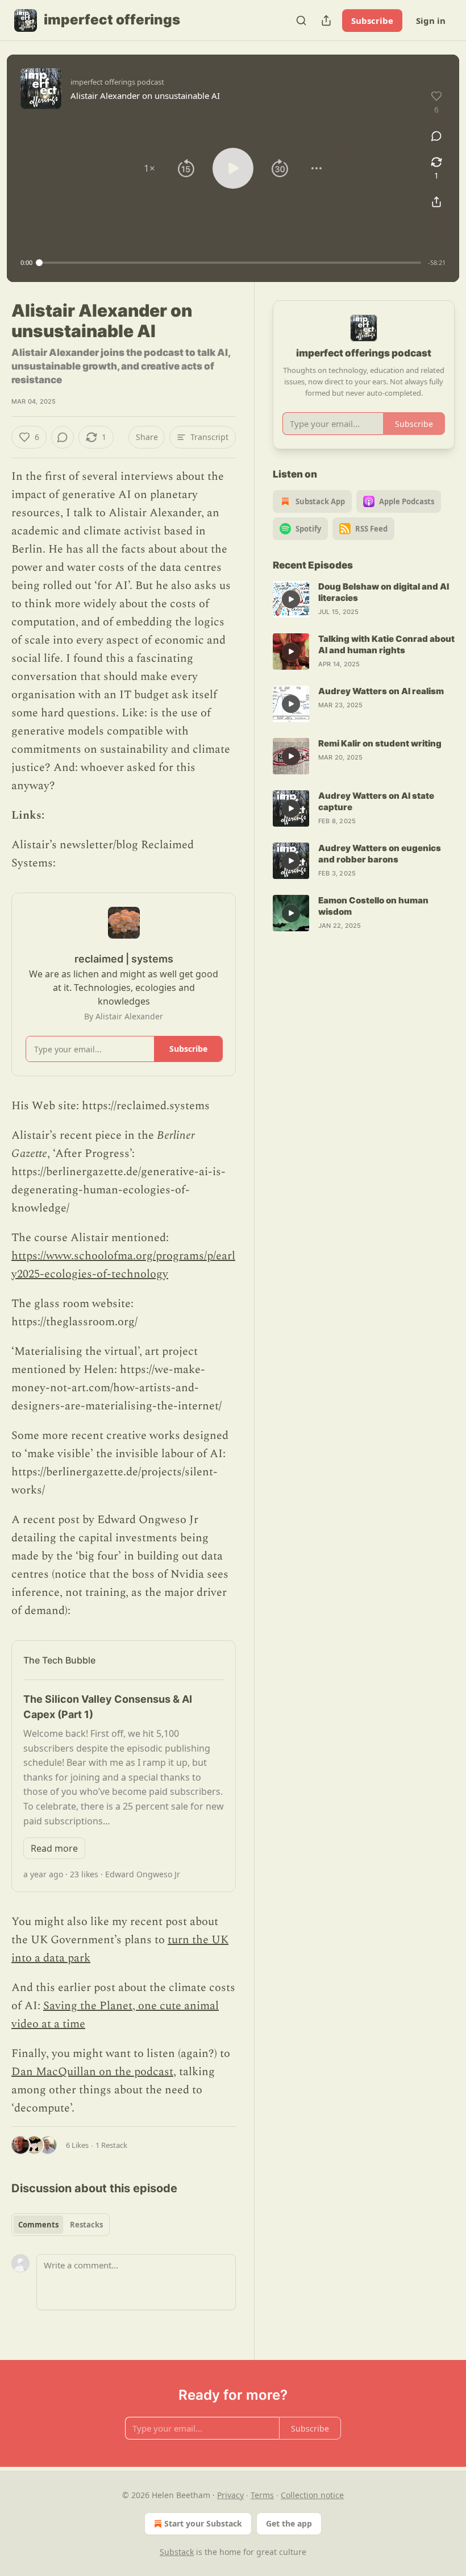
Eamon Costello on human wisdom (373, 906)
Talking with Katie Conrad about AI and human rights (386, 644)
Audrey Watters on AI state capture (376, 801)
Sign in (431, 20)
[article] (364, 599)
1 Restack (111, 2145)
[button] (149, 168)
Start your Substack (203, 2523)
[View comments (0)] (436, 136)
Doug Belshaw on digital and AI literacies (384, 592)
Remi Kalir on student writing (380, 743)
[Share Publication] (326, 20)
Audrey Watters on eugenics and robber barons (380, 854)
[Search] (301, 20)
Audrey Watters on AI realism (381, 691)
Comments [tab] (38, 2225)
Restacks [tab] (86, 2225)
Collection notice (312, 2495)
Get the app (289, 2523)
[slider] (230, 263)
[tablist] (61, 2225)
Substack (177, 2552)
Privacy (230, 2495)
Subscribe (372, 20)
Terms (262, 2495)
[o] (291, 599)
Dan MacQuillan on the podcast (92, 2072)
